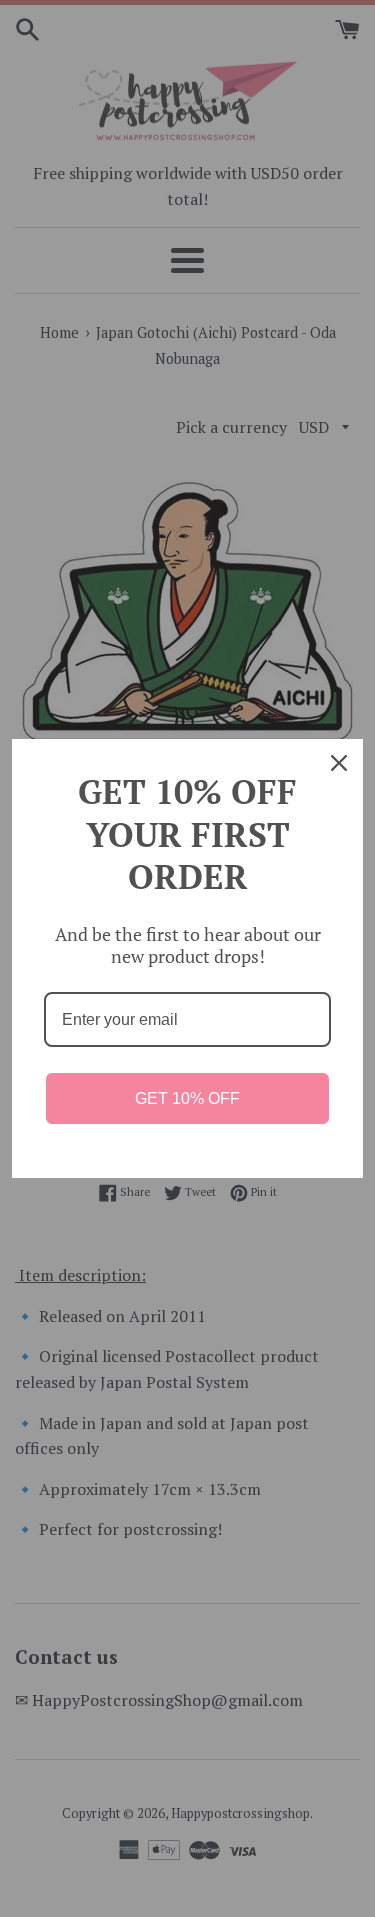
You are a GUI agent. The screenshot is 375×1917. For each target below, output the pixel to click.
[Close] (339, 763)
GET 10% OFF (187, 1098)
